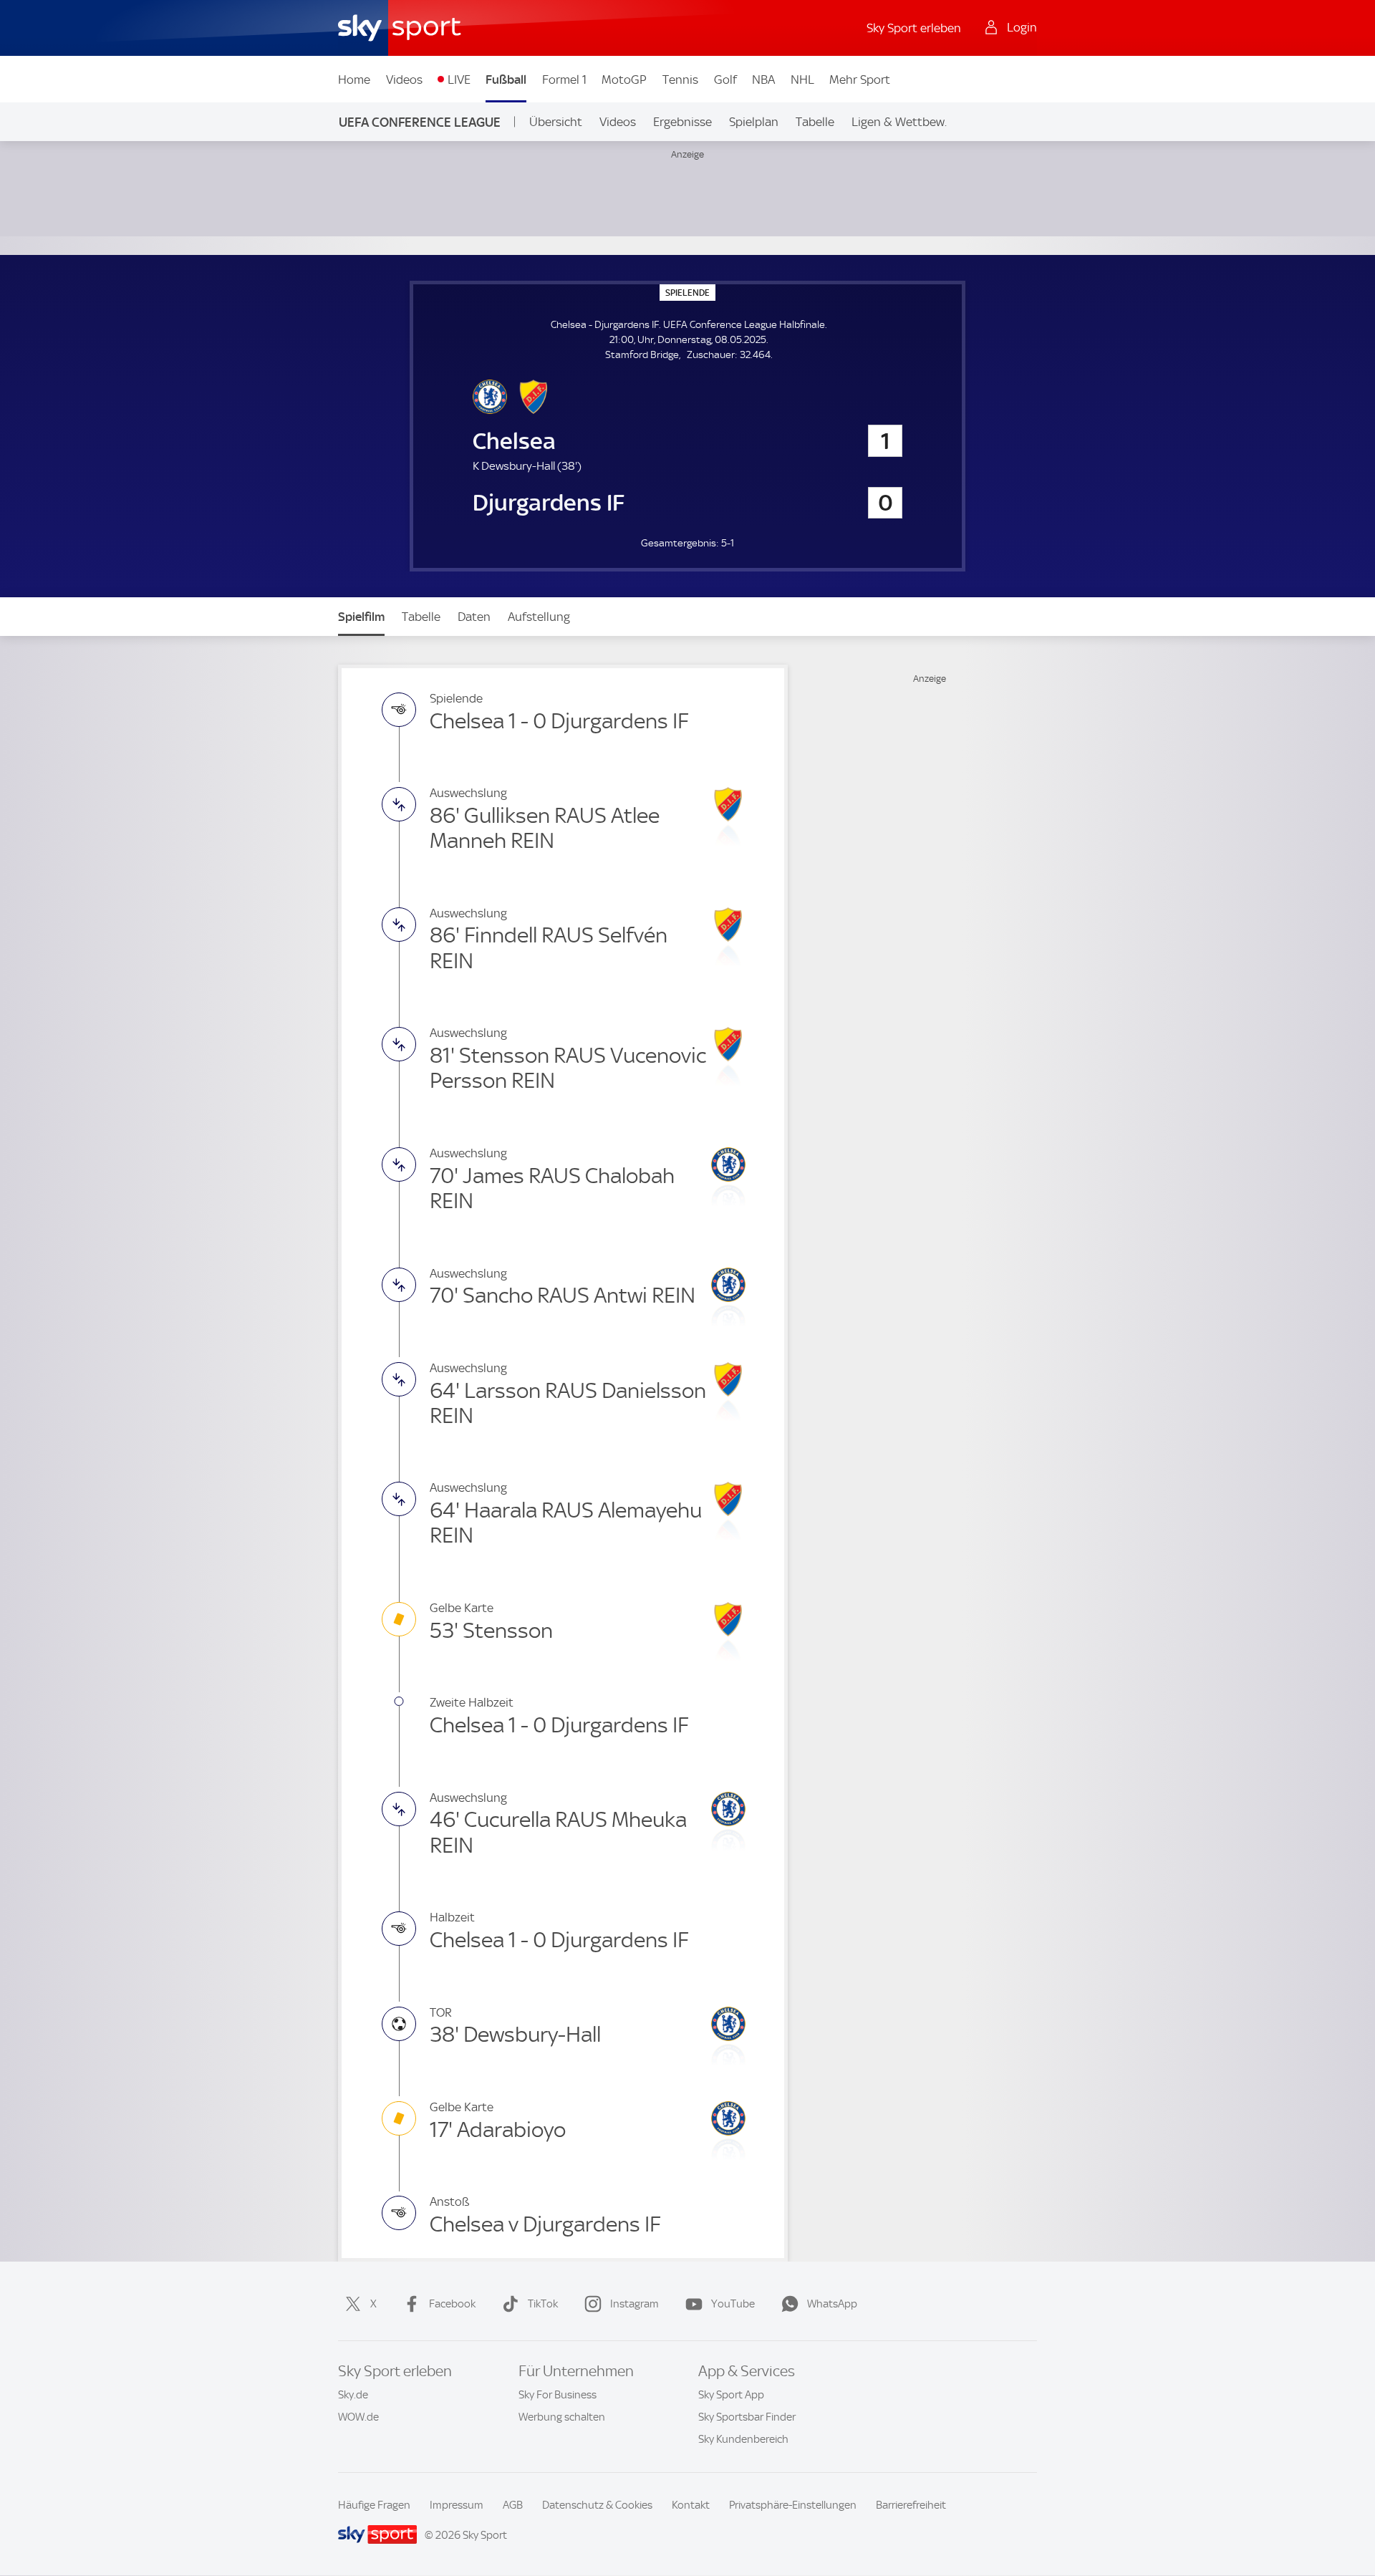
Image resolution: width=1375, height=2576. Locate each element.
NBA (763, 79)
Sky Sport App (731, 2395)
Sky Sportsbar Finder (747, 2417)
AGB (513, 2505)
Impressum (457, 2505)
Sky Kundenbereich (743, 2439)
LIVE (459, 79)
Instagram (635, 2304)
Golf (725, 79)
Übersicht (556, 122)
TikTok (543, 2304)
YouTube (733, 2304)
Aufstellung (539, 617)
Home (354, 79)
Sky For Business (558, 2395)
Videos (404, 79)
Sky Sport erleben (914, 28)
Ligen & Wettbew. (899, 122)
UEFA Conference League (420, 122)
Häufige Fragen (374, 2505)
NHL (802, 79)
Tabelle (815, 122)
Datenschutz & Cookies (597, 2505)
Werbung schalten (562, 2417)
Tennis (680, 79)
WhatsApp (832, 2304)
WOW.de (358, 2417)
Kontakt (691, 2505)
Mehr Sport (860, 79)
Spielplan (754, 122)
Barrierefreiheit (911, 2505)
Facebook (452, 2304)
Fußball (506, 79)
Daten (474, 617)
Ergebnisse (682, 122)
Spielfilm (361, 617)
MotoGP (624, 79)
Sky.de (353, 2395)
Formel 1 (564, 79)
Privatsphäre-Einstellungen (793, 2505)
